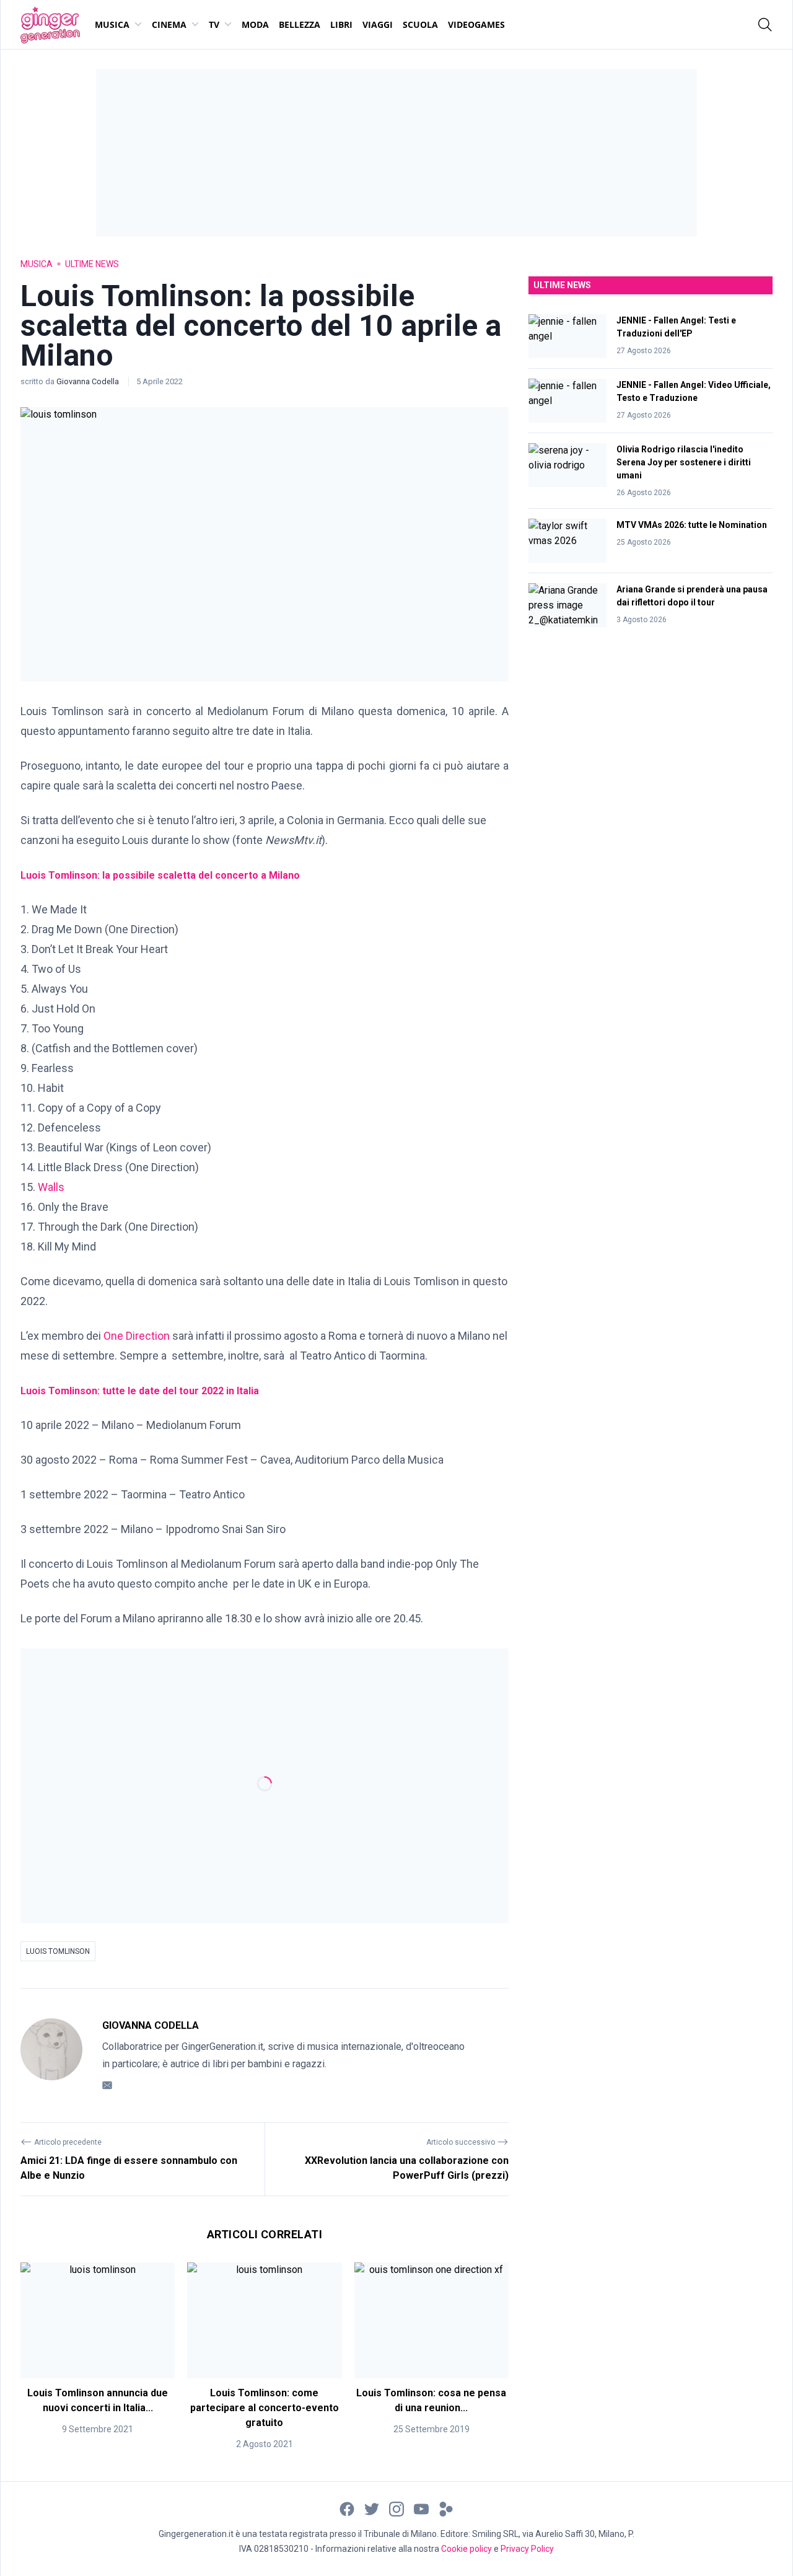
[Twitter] (372, 2509)
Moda (255, 24)
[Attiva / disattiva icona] (765, 25)
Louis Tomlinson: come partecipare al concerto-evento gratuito (265, 2408)
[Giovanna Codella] (51, 2055)
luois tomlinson (58, 1951)
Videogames (476, 24)
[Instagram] (396, 2509)
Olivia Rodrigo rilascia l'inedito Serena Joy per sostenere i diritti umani (684, 462)
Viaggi (378, 24)
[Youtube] (421, 2509)
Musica (112, 24)
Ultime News (92, 264)
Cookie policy (467, 2549)
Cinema (169, 24)
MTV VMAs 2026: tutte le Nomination (692, 525)
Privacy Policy (527, 2549)
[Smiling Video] (446, 2509)
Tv (214, 24)
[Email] (107, 2085)
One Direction (137, 1336)
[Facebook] (347, 2509)
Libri (341, 24)
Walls (51, 1187)
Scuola (420, 24)
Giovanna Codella (89, 381)
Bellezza (300, 24)
